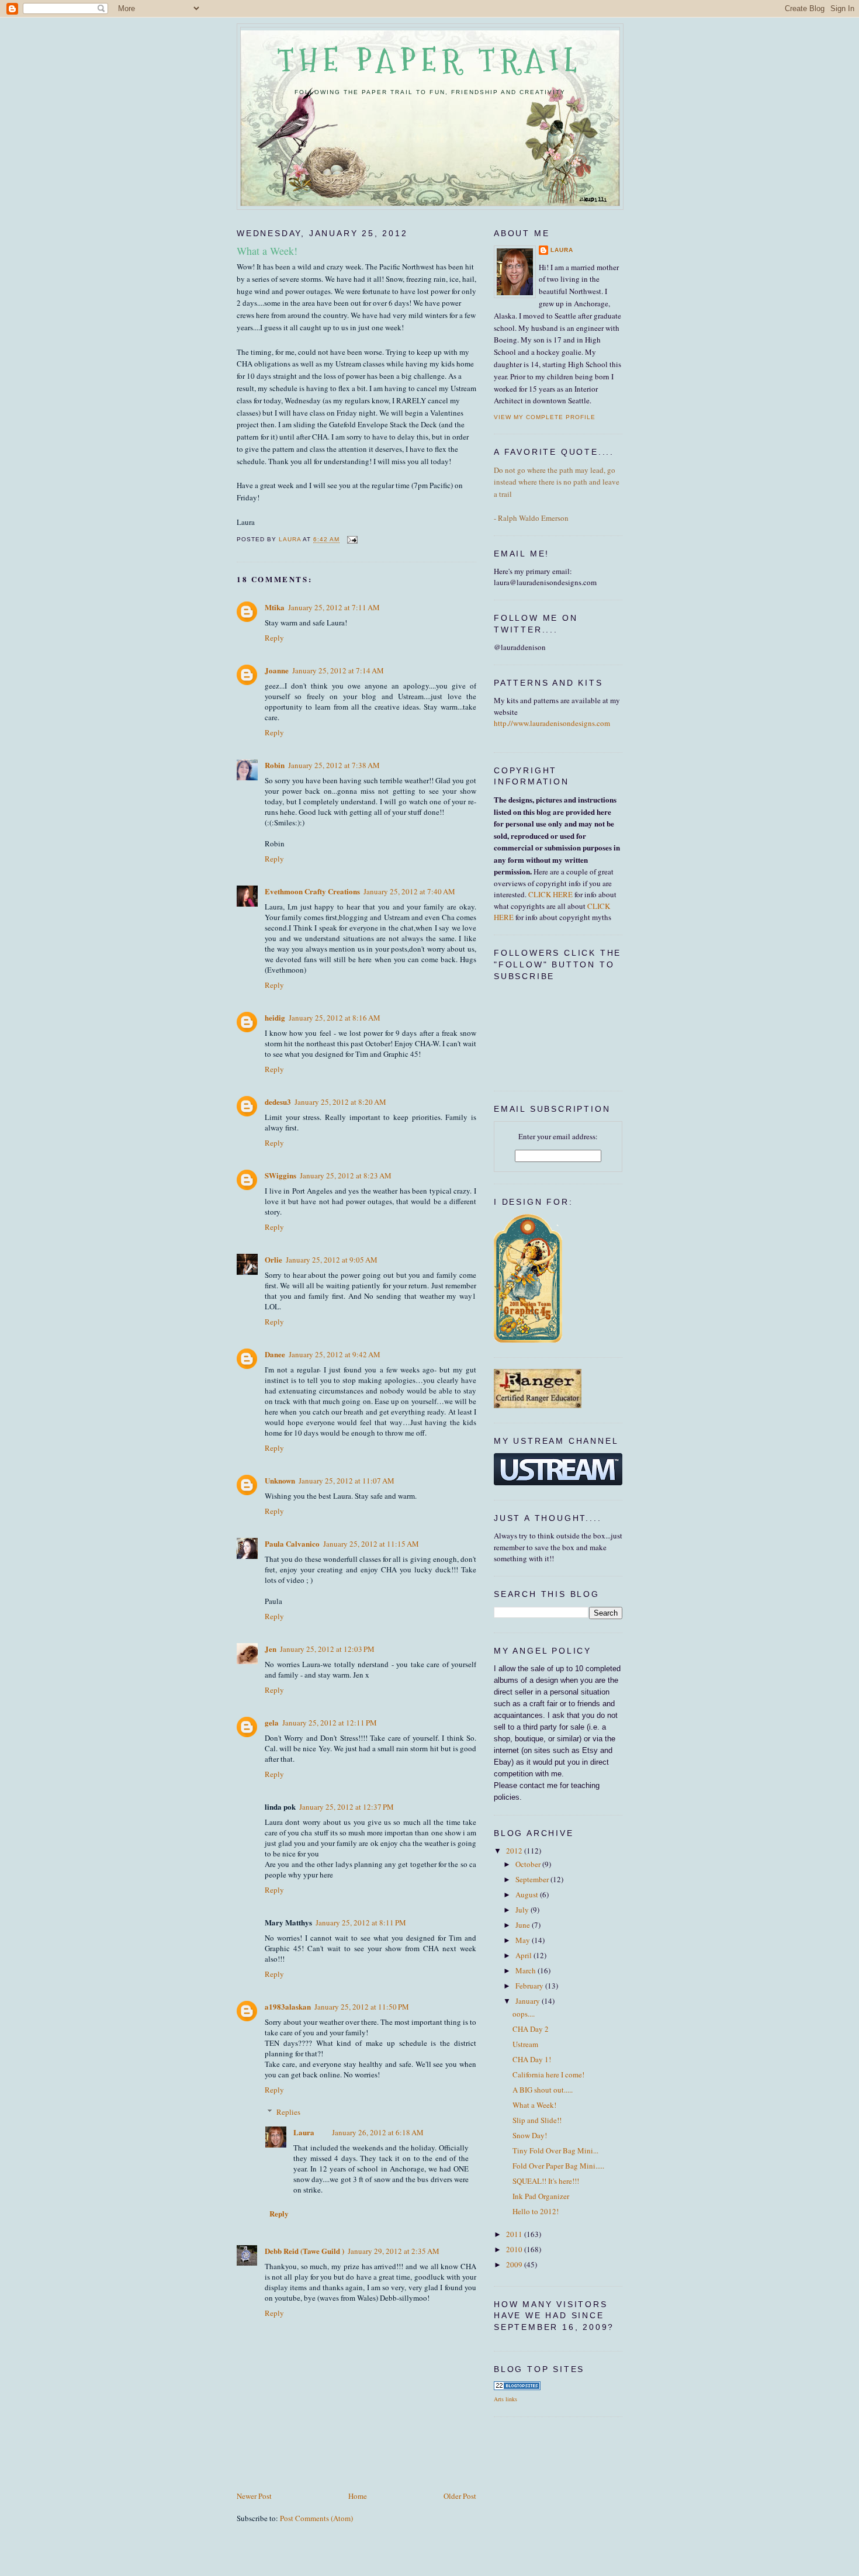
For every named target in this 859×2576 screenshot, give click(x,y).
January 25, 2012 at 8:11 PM (361, 1923)
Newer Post (254, 2496)
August (528, 1894)
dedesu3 (278, 1102)
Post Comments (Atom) (316, 2518)
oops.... (524, 2014)
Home (358, 2496)
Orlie (273, 1259)
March (527, 1970)
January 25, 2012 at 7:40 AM (409, 891)
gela (272, 1722)
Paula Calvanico (292, 1543)
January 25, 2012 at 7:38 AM (334, 765)
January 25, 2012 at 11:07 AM (347, 1481)
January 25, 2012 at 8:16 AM (335, 1018)
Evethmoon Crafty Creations (312, 891)
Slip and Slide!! (537, 2120)
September (533, 1879)
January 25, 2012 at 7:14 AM (338, 670)
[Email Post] (352, 540)
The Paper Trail (430, 60)
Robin (275, 765)
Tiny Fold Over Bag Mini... (555, 2150)
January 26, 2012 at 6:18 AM (378, 2132)
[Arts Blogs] (517, 2387)
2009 (515, 2264)
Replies (288, 2112)
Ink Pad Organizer (541, 2196)
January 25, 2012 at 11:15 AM (371, 1544)
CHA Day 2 (531, 2029)
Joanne (277, 670)
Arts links (505, 2399)
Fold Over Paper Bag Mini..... (558, 2166)
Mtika (275, 607)
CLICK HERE (550, 894)
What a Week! (534, 2105)
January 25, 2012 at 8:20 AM (340, 1102)
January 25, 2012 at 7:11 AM (334, 607)
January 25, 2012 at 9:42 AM (335, 1354)
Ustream (525, 2044)
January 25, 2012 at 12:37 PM (347, 1807)
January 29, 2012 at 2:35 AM (394, 2251)
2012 (515, 1851)
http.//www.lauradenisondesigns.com (552, 723)
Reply (274, 638)
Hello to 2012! (536, 2211)
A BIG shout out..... (543, 2090)
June (524, 1925)
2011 (515, 2234)
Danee (275, 1354)
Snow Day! (530, 2135)
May (524, 1940)
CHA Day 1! (532, 2059)
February (530, 1986)
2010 (515, 2249)
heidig (275, 1017)
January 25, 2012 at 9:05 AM (332, 1260)
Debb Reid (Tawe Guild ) (304, 2251)
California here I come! (548, 2074)
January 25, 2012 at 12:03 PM (327, 1649)
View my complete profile (545, 417)
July (523, 1910)
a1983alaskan (288, 2006)
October (529, 1864)
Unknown (280, 1480)
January (529, 2001)
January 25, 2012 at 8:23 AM (346, 1175)
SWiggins (280, 1175)
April (524, 1955)
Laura (304, 2132)
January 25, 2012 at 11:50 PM (362, 2007)
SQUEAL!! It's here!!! (546, 2181)
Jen (271, 1649)
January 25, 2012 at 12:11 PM (330, 1723)
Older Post (460, 2496)
